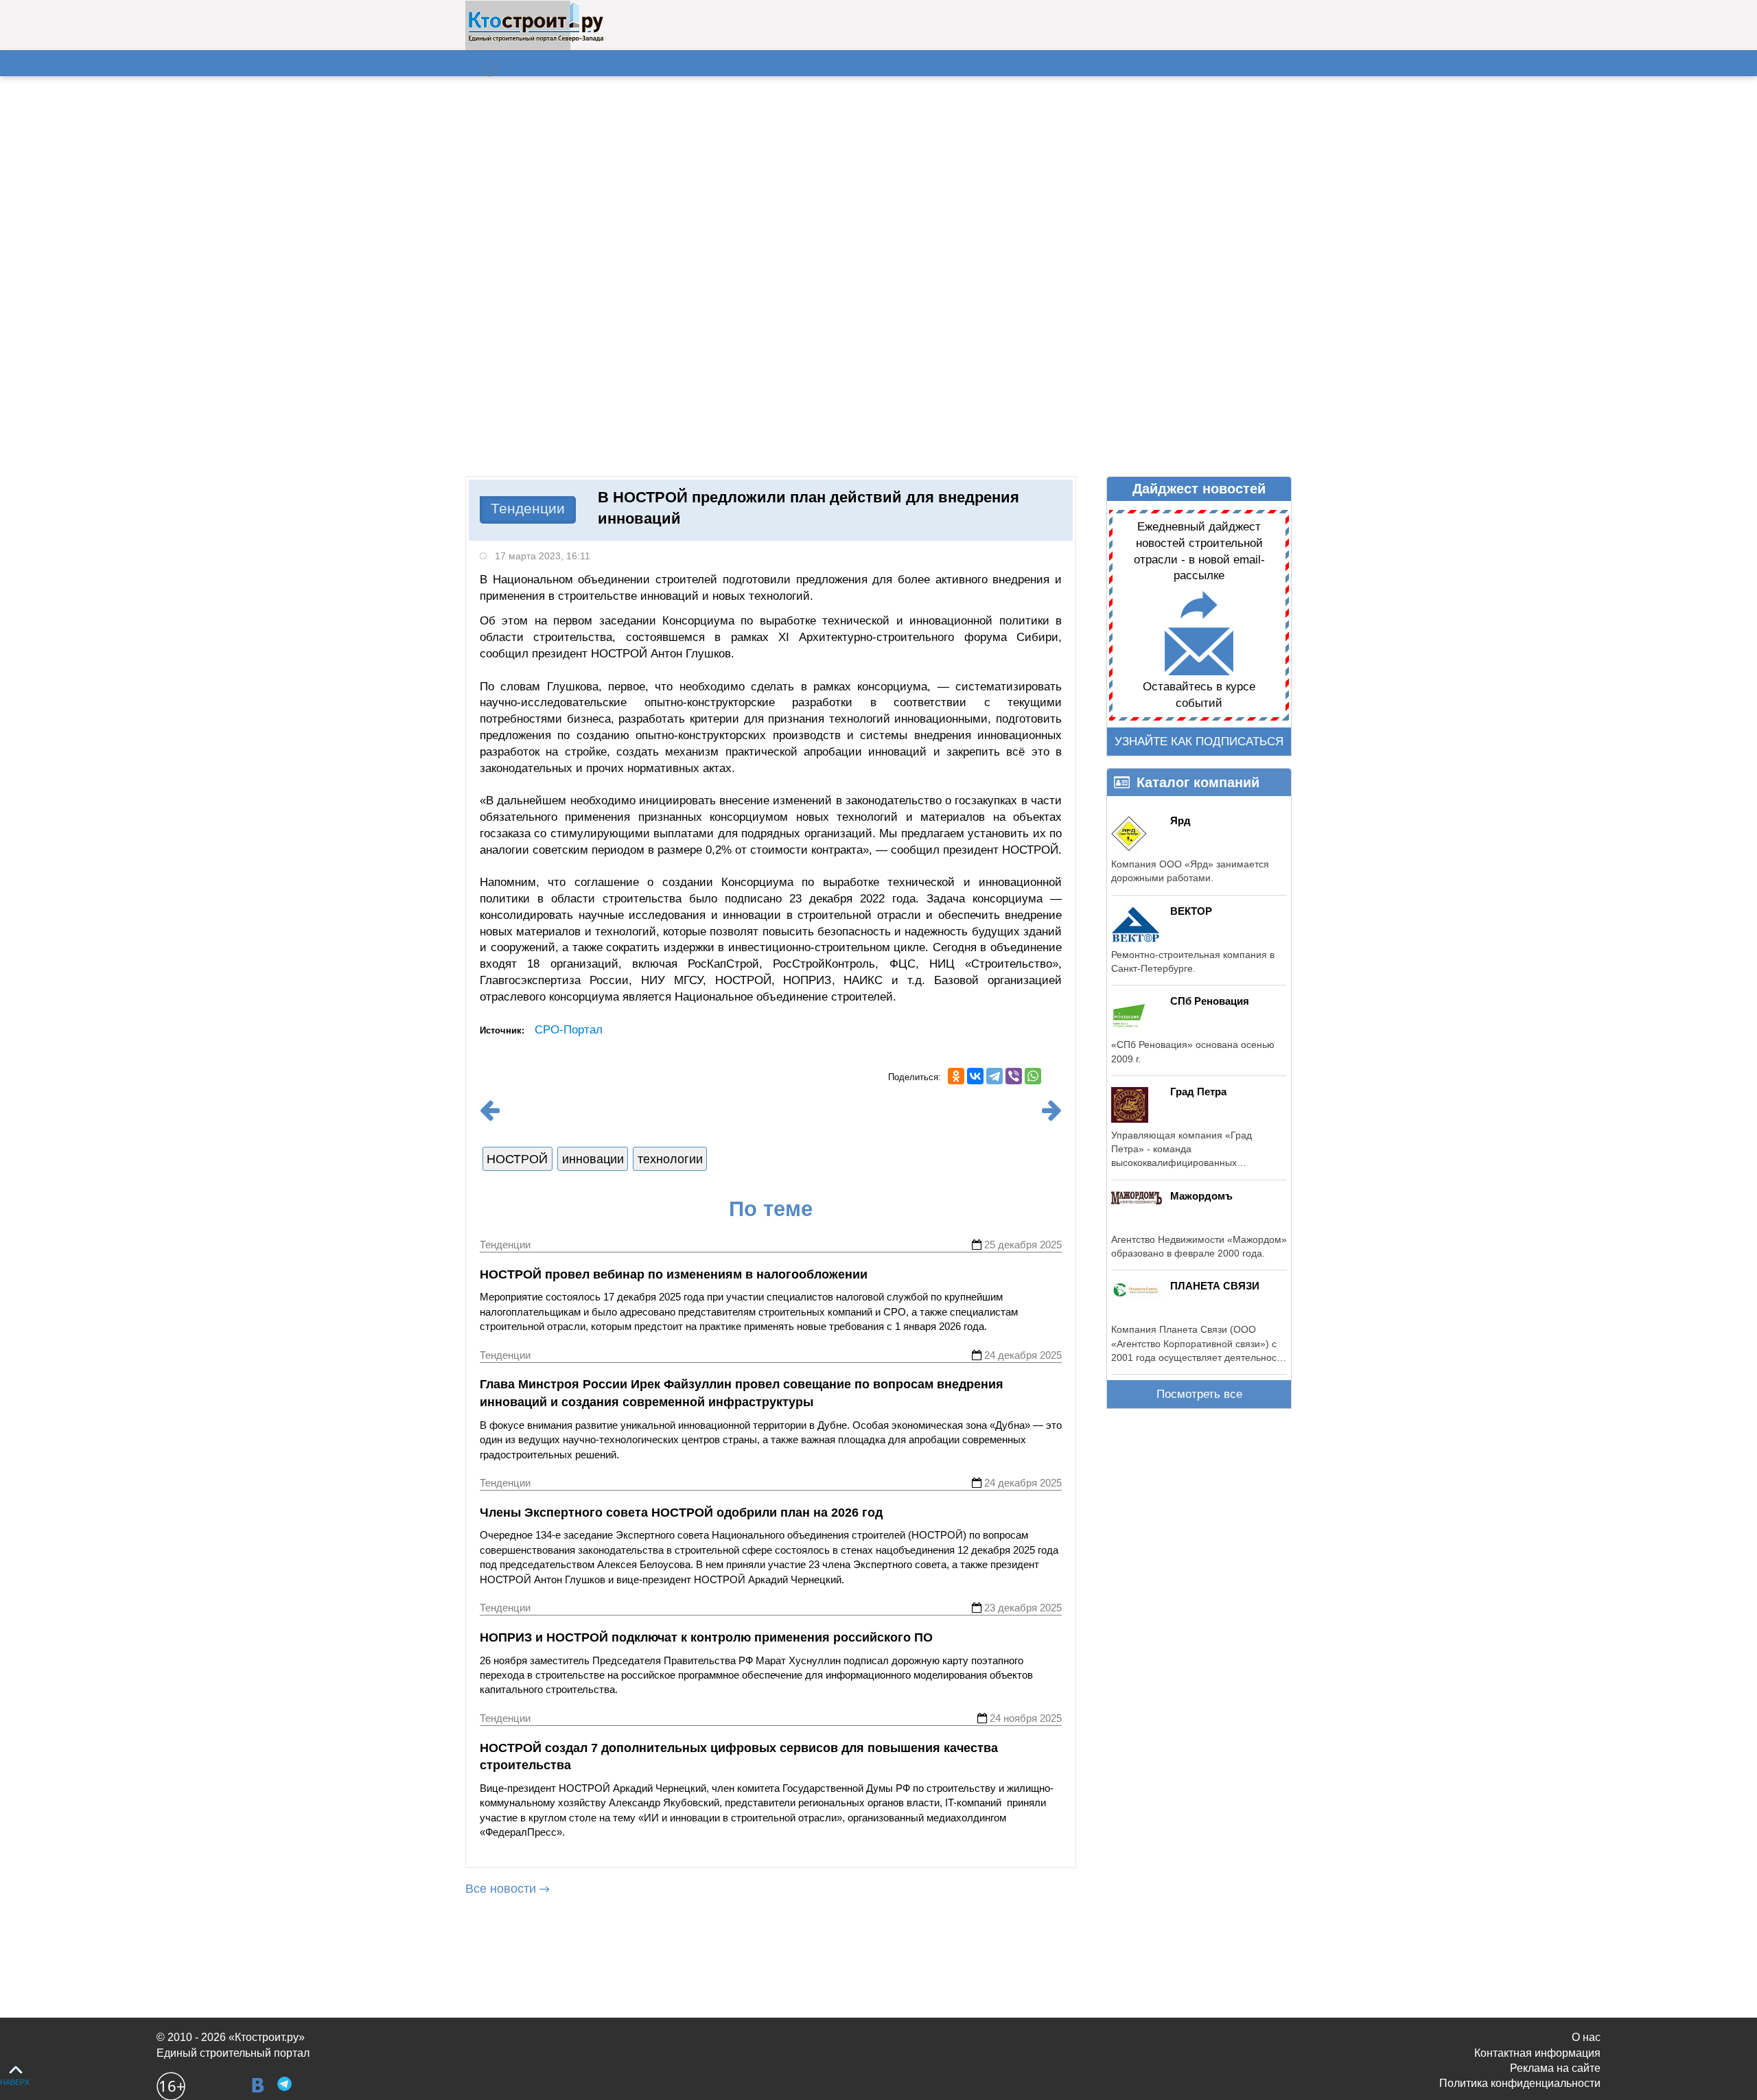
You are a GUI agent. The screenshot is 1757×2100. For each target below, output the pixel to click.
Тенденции (528, 508)
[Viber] (1014, 1076)
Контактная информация (1537, 2053)
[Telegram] (994, 1076)
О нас (1586, 2037)
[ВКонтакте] (975, 1076)
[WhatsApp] (1033, 1076)
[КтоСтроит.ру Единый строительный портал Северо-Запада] (536, 39)
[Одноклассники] (956, 1076)
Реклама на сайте (1555, 2068)
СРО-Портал (569, 1030)
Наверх (15, 2082)
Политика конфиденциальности (1520, 2083)
